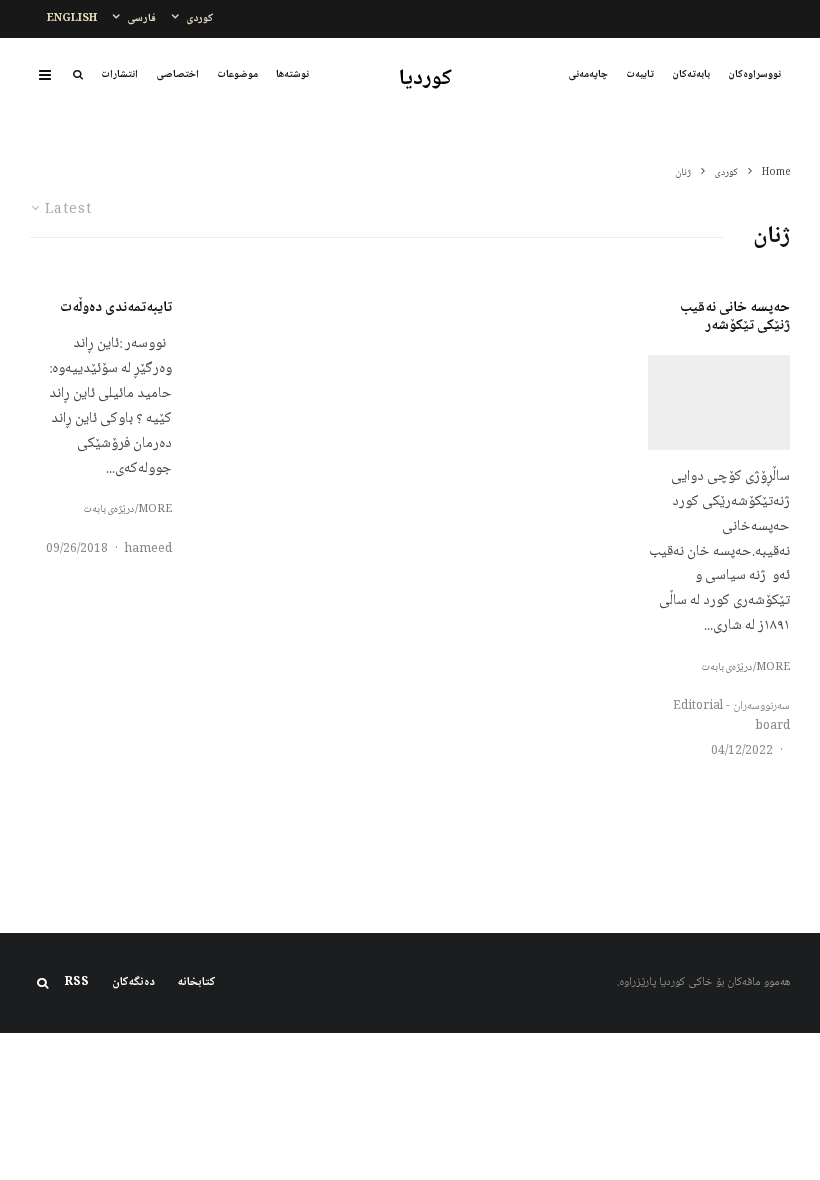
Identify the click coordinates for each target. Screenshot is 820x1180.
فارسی (141, 18)
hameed (148, 549)
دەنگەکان (133, 983)
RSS (77, 983)
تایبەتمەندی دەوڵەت (116, 308)
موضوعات (237, 74)
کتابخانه (197, 983)
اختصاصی (177, 74)
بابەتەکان (691, 74)
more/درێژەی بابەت (745, 668)
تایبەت (640, 74)
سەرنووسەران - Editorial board (731, 716)
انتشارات (119, 74)
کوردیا (425, 79)
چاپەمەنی (588, 74)
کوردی (200, 18)
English (72, 18)
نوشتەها (292, 74)
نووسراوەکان (754, 74)
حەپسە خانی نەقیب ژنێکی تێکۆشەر (735, 317)
